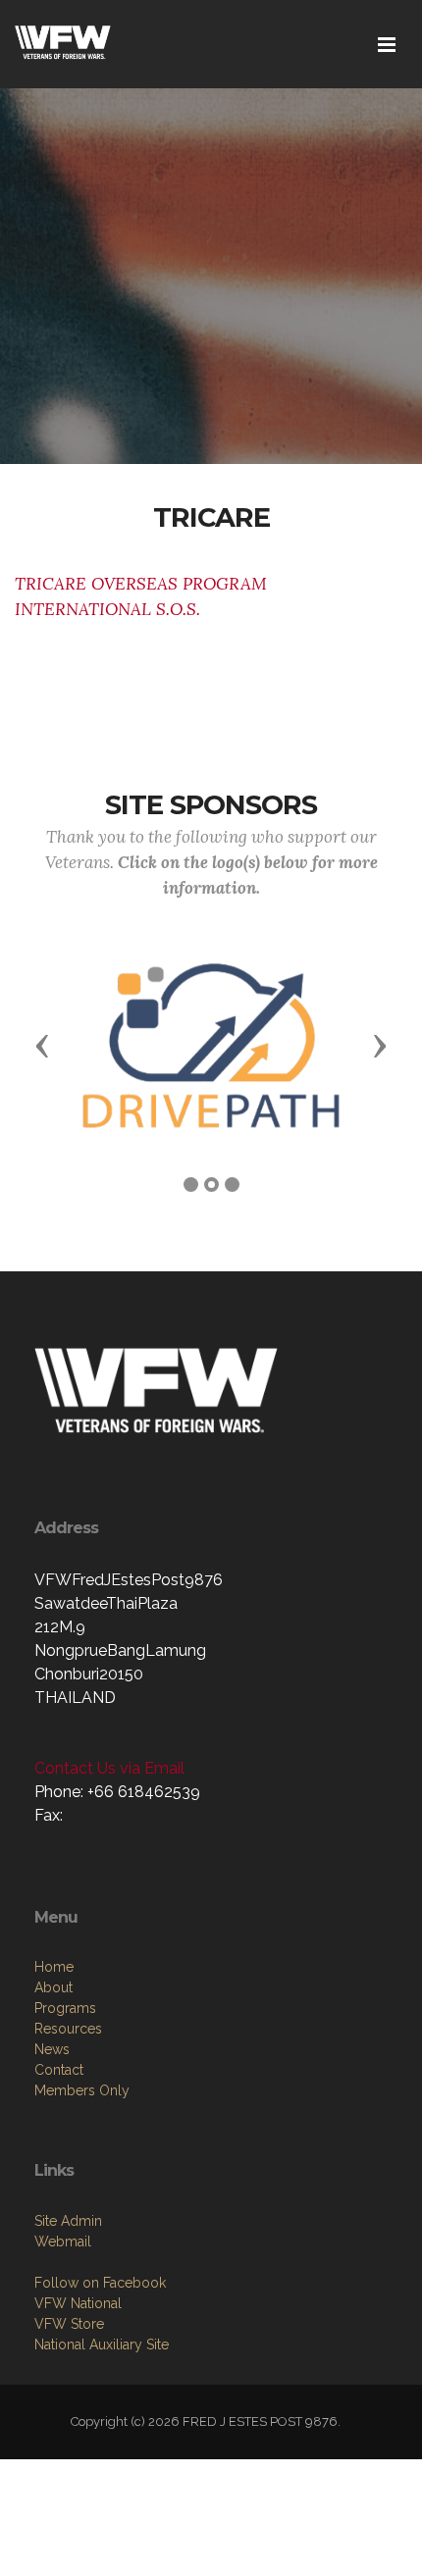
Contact (59, 2070)
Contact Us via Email (109, 1768)
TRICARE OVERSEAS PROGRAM (141, 584)
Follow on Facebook (100, 2283)
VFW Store (69, 2324)
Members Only (82, 2090)
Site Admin (68, 2221)
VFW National (78, 2303)
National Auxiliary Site (102, 2344)
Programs (65, 2008)
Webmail (63, 2241)
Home (54, 1967)
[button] (42, 1045)
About (53, 1987)
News (52, 2049)
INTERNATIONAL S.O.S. (107, 609)
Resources (68, 2029)
